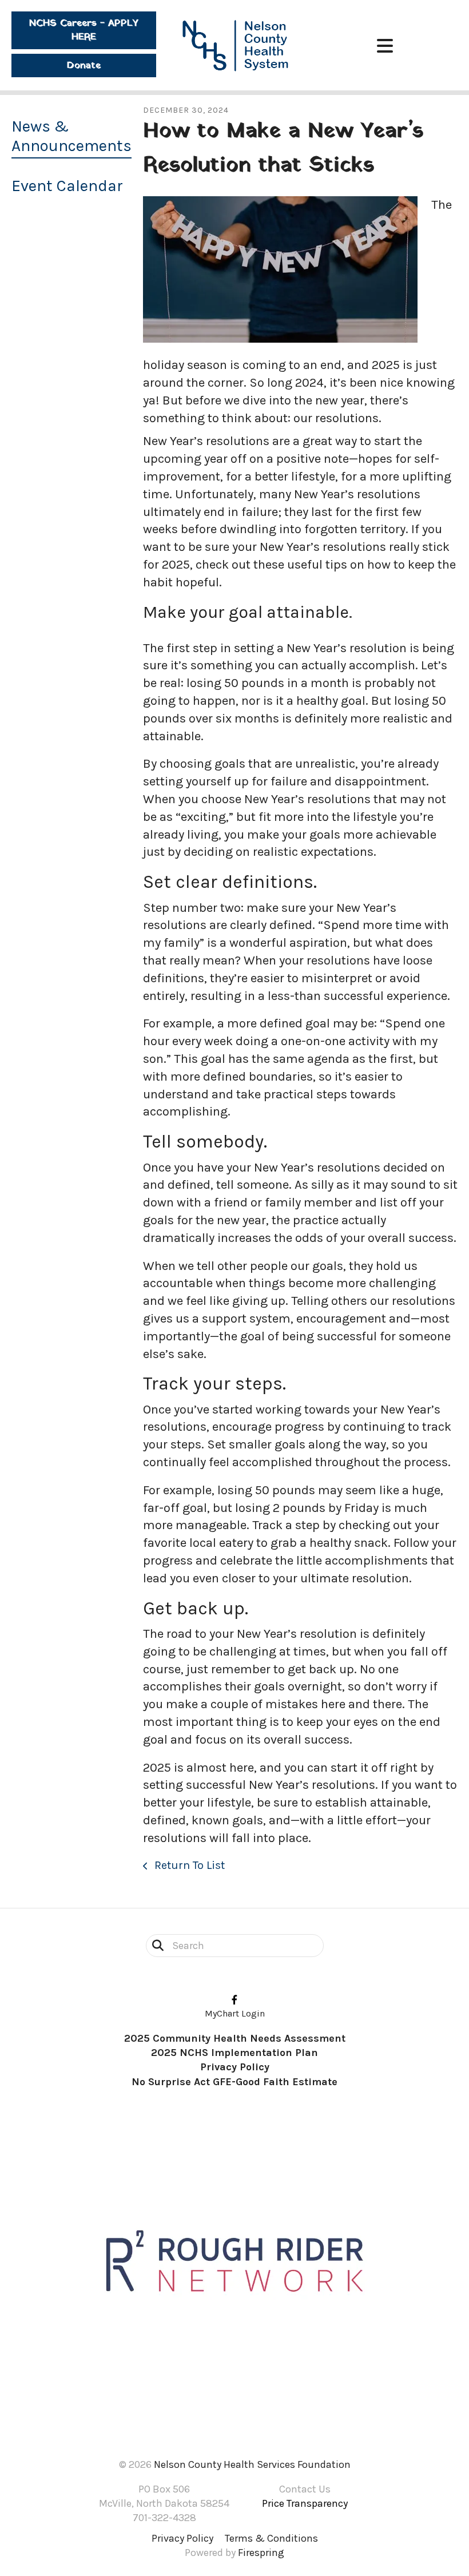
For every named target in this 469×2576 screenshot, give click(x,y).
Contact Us (305, 2489)
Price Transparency (305, 2503)
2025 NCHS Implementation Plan (234, 2053)
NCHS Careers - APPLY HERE (84, 30)
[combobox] (235, 1946)
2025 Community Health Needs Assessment (235, 2038)
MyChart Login (235, 2013)
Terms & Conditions (271, 2538)
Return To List (188, 1865)
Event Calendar (67, 186)
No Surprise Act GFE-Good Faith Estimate (234, 2082)
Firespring (261, 2553)
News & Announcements (71, 136)
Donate (84, 66)
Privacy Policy (235, 2067)
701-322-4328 (164, 2518)
